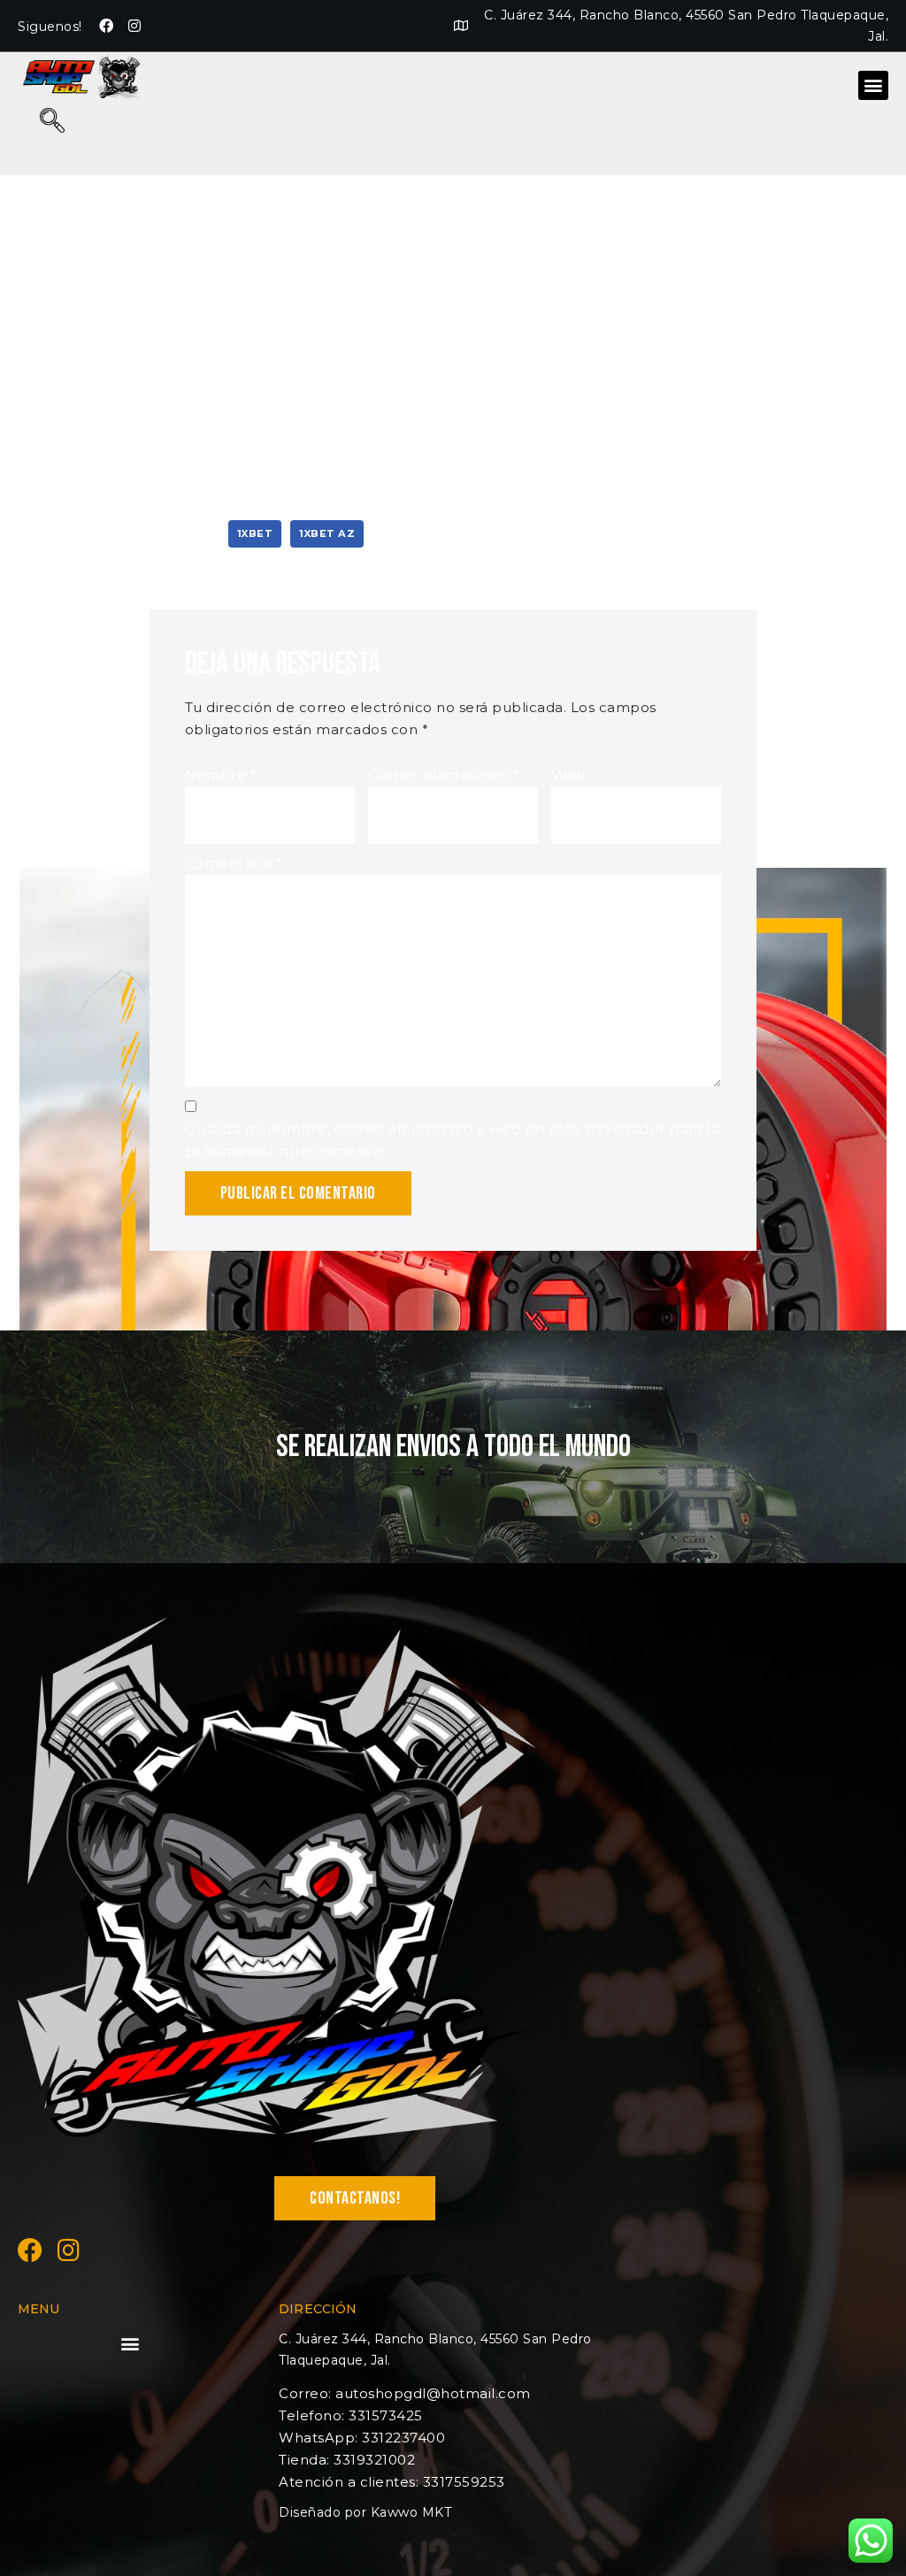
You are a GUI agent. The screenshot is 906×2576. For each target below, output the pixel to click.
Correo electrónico (444, 775)
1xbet (255, 533)
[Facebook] (107, 26)
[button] (873, 85)
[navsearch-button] (53, 122)
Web (569, 775)
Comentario (234, 864)
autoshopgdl (216, 239)
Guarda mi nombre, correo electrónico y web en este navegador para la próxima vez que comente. (453, 1140)
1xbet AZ (327, 533)
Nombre (221, 775)
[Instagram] (134, 26)
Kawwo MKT (411, 2512)
